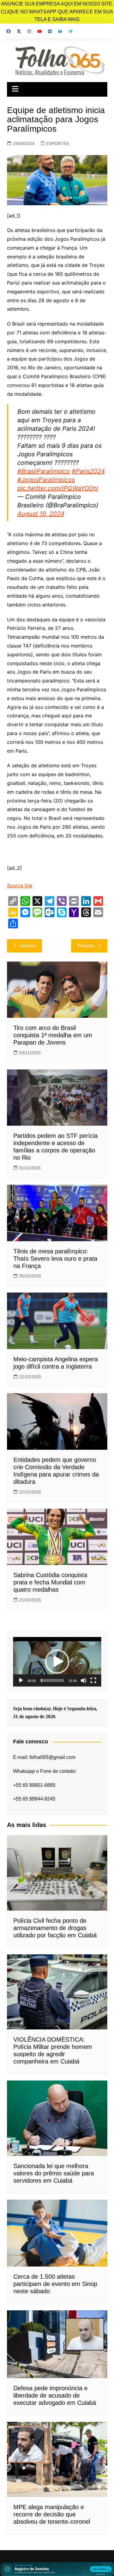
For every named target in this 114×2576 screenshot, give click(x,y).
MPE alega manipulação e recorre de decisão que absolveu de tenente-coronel (52, 2514)
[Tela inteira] (93, 1680)
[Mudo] (84, 1680)
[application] (57, 1662)
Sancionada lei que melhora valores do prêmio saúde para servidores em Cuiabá (54, 2173)
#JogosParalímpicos (46, 480)
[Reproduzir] (21, 1680)
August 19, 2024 (41, 514)
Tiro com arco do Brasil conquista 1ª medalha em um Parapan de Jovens (53, 1035)
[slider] (52, 1680)
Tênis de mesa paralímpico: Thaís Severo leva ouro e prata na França (55, 1259)
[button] (57, 1662)
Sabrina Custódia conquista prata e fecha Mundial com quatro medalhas (50, 1582)
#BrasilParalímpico (44, 471)
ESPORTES (58, 143)
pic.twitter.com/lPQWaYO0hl (58, 488)
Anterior (28, 946)
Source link (20, 886)
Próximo (86, 946)
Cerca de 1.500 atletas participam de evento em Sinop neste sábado (55, 2284)
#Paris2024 (88, 471)
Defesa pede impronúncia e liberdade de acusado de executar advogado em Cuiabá (55, 2395)
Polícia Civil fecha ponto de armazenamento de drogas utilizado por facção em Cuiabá (55, 1928)
